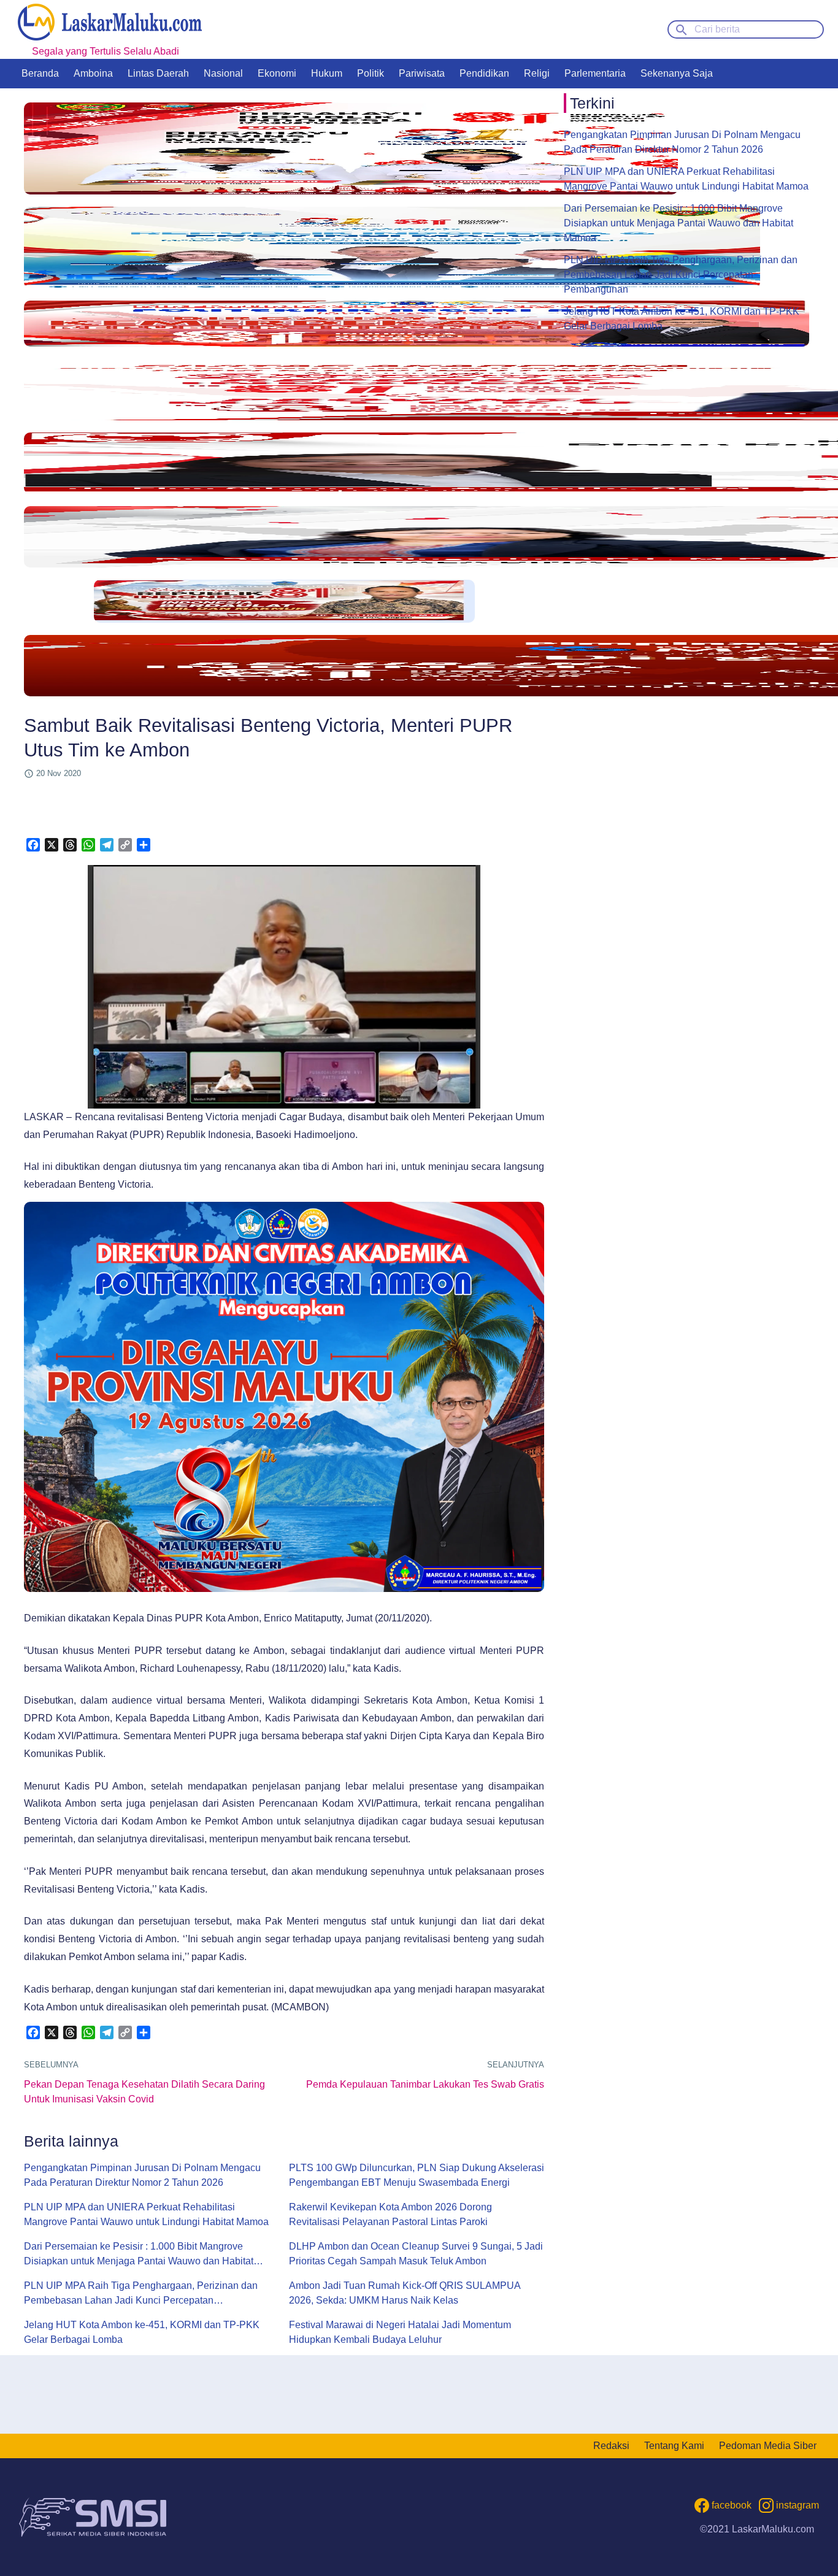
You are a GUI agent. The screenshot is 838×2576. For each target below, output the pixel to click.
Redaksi (611, 2446)
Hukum (327, 73)
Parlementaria (595, 73)
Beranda (40, 73)
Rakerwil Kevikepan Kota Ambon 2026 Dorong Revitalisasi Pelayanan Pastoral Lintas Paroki (390, 2214)
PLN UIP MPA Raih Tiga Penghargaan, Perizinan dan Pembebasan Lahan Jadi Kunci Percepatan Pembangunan (141, 2294)
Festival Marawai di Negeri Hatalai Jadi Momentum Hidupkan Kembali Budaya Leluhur (400, 2332)
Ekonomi (277, 73)
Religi (537, 73)
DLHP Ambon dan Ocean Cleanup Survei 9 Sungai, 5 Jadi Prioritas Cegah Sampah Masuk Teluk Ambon (416, 2254)
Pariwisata (422, 73)
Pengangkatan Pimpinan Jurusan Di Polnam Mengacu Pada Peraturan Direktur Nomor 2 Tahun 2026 (142, 2175)
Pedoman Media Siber (768, 2446)
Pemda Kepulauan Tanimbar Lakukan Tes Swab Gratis (425, 2084)
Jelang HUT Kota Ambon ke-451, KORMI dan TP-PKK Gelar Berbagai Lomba (142, 2332)
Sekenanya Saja (677, 73)
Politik (371, 73)
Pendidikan (484, 73)
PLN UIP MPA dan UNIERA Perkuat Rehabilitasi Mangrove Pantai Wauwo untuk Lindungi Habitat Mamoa (146, 2214)
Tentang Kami (674, 2446)
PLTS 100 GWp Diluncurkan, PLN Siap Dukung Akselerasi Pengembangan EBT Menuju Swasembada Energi (417, 2175)
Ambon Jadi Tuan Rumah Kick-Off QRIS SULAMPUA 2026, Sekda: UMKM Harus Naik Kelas (405, 2293)
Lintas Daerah (158, 73)
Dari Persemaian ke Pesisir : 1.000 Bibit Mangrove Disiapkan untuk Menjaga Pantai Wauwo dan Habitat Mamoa (139, 2255)
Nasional (223, 73)
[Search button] (682, 29)
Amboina (93, 73)
